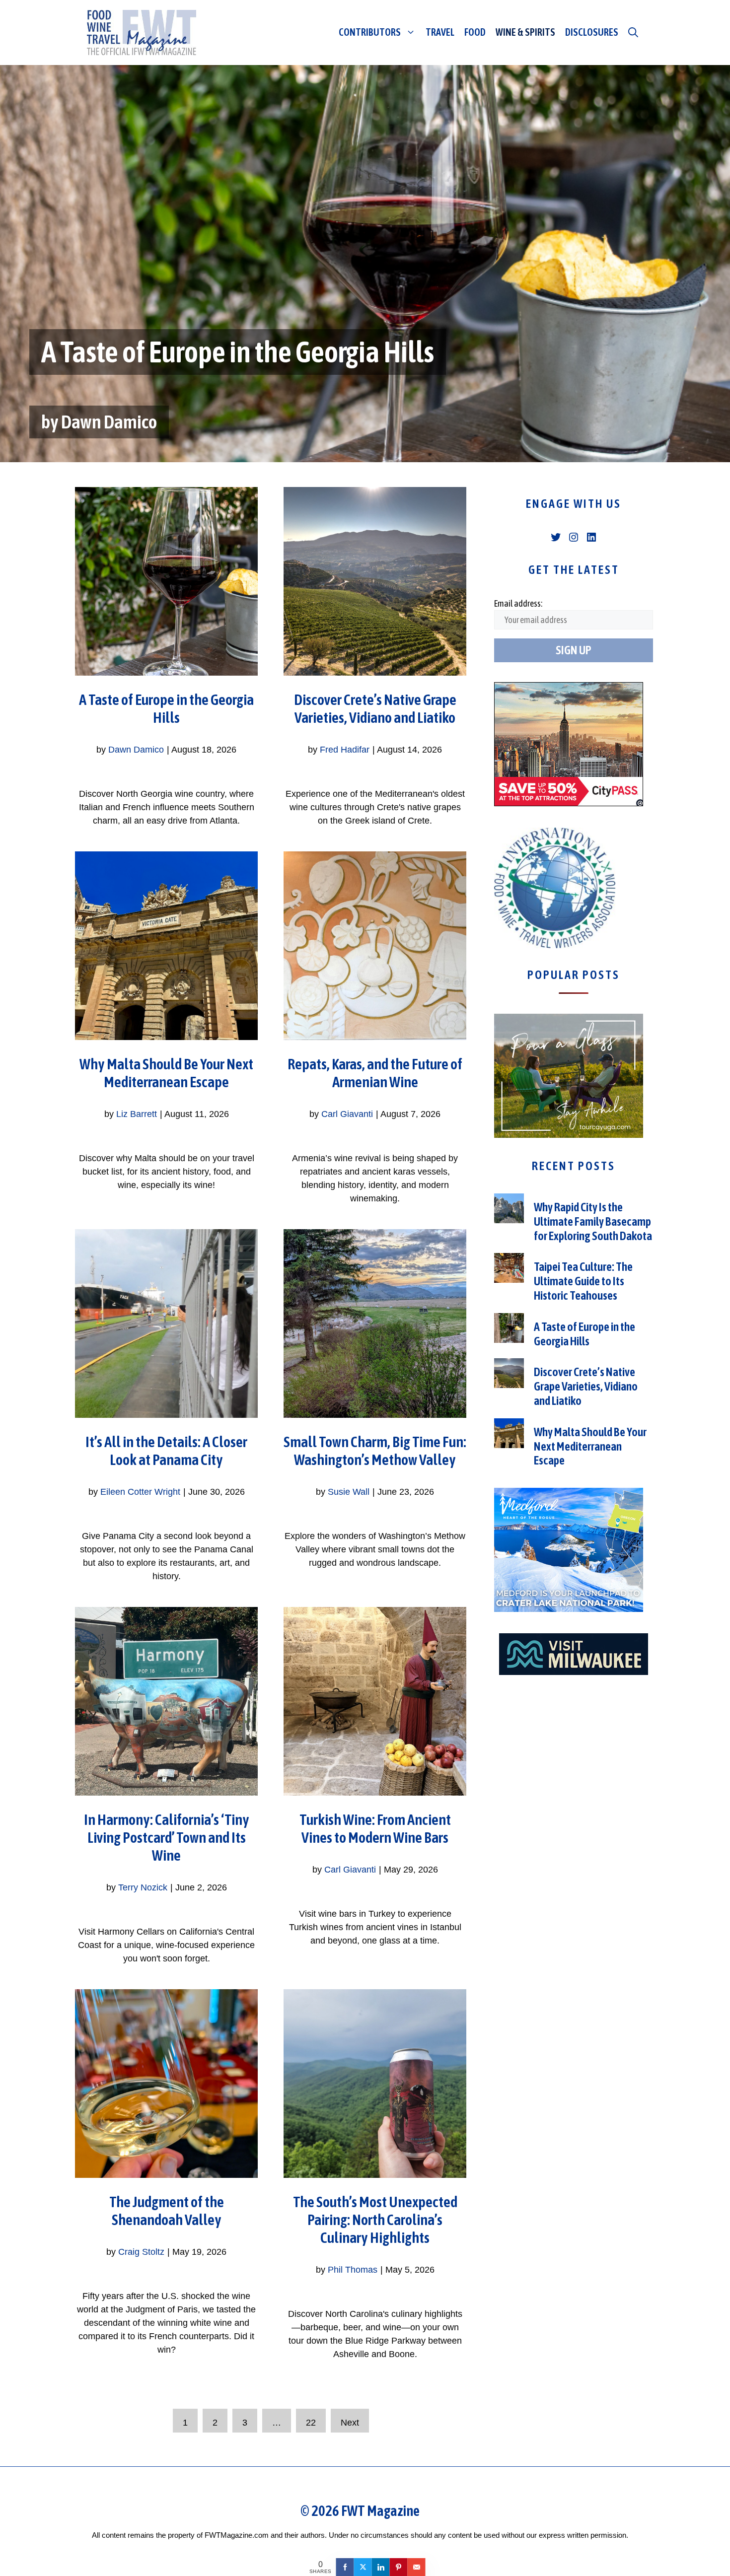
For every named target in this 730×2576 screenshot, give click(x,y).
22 (311, 2423)
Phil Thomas (353, 2270)
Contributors (370, 32)
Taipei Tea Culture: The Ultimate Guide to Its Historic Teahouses (583, 1281)
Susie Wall (349, 1492)
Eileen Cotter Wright (140, 1492)
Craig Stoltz (141, 2252)
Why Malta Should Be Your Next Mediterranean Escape (590, 1446)
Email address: (518, 603)
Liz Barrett (137, 1114)
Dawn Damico (109, 422)
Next (350, 2423)
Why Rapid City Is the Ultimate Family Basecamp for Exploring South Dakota (593, 1221)
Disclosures (592, 32)
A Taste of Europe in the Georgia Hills (238, 352)
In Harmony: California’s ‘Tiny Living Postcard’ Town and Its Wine (167, 1837)
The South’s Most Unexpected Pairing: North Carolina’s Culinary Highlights (375, 2220)
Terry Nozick (143, 1887)
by (51, 422)
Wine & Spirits (525, 32)
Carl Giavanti (347, 1114)
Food (475, 32)
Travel (440, 32)
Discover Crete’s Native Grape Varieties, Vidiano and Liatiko (586, 1386)
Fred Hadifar (345, 750)
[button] (633, 32)
